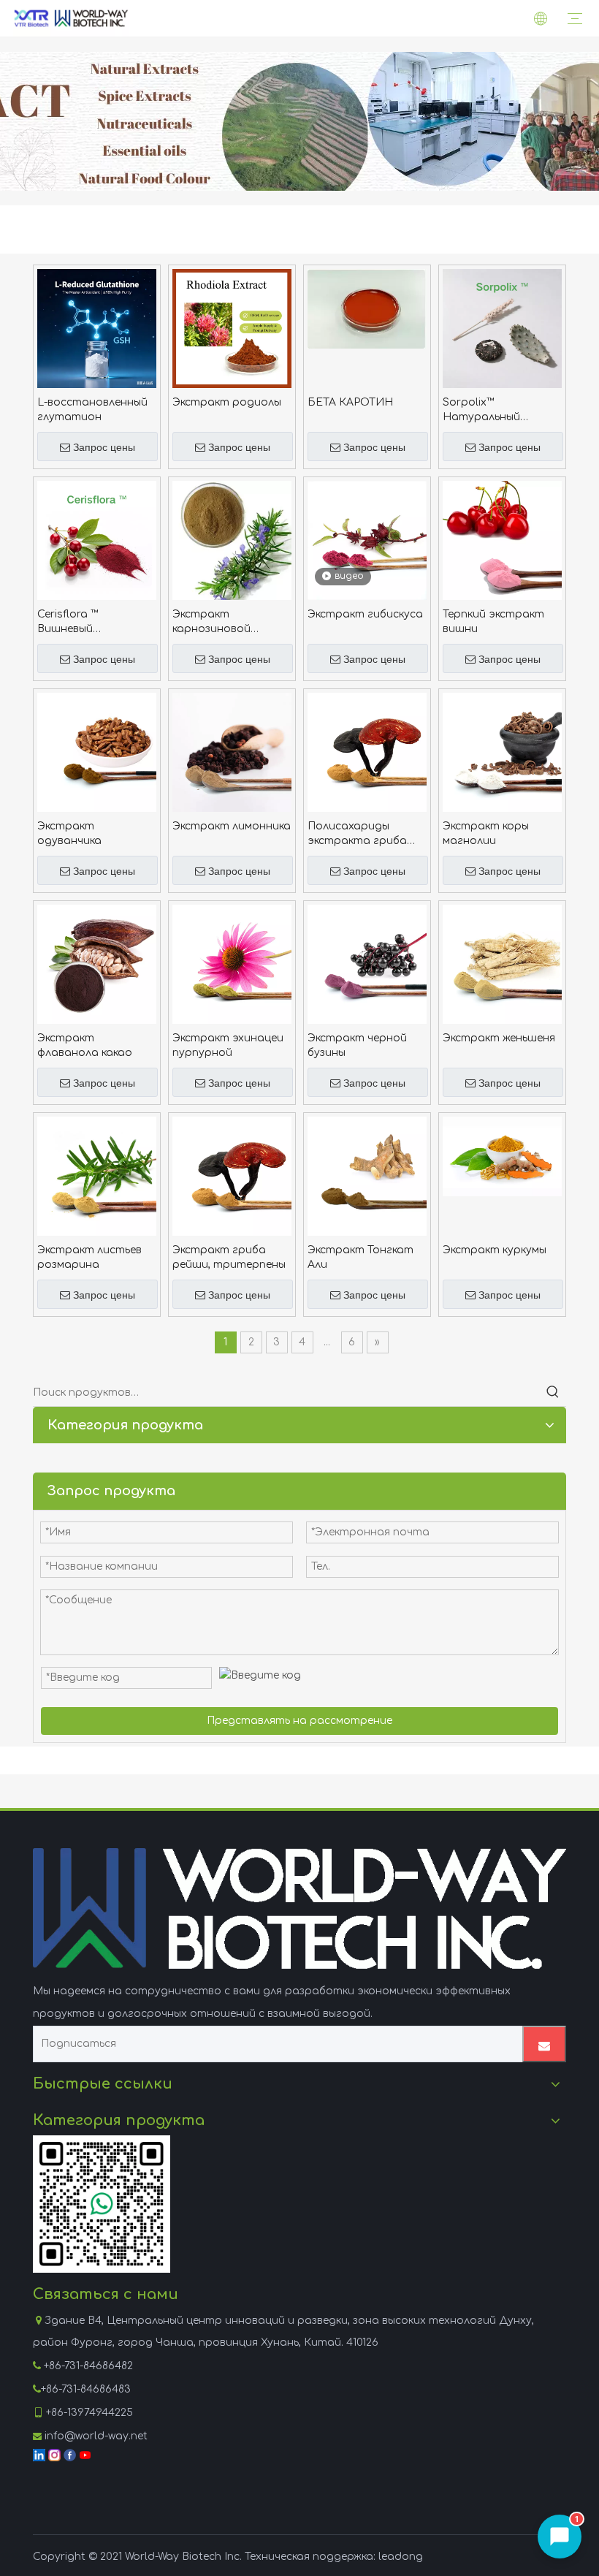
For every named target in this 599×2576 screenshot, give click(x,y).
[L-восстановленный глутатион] (97, 328)
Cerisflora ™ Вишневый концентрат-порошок (75, 623)
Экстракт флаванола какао (85, 1045)
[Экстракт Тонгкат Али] (367, 1175)
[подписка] (544, 2044)
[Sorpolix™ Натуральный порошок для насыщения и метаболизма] (502, 328)
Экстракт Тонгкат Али (360, 1257)
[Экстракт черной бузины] (367, 964)
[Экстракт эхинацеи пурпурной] (232, 964)
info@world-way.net (96, 2436)
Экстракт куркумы (495, 1250)
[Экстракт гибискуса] (367, 540)
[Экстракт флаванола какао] (97, 964)
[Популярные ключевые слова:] (553, 1393)
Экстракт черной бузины (357, 1045)
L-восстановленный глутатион (92, 410)
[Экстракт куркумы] (502, 1156)
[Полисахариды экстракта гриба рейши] (367, 752)
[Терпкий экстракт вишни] (502, 540)
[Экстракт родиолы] (232, 328)
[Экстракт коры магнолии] (502, 752)
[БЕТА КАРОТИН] (367, 308)
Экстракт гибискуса (365, 614)
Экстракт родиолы (227, 402)
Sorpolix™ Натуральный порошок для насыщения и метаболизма (481, 411)
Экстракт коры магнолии (486, 833)
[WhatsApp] (102, 2204)
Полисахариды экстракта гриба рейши (357, 835)
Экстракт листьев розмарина (89, 1257)
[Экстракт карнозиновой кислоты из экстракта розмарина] (232, 543)
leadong (401, 2557)
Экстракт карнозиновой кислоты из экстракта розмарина (211, 623)
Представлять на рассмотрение (299, 1721)
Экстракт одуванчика (69, 833)
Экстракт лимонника (232, 826)
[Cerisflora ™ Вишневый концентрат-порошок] (97, 540)
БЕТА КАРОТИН (350, 402)
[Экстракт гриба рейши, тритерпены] (232, 1175)
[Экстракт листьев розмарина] (97, 1175)
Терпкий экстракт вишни (493, 622)
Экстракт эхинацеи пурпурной (228, 1045)
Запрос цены (104, 447)
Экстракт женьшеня (499, 1038)
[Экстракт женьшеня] (502, 964)
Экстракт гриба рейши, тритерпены (229, 1257)
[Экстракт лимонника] (232, 752)
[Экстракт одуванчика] (97, 752)
